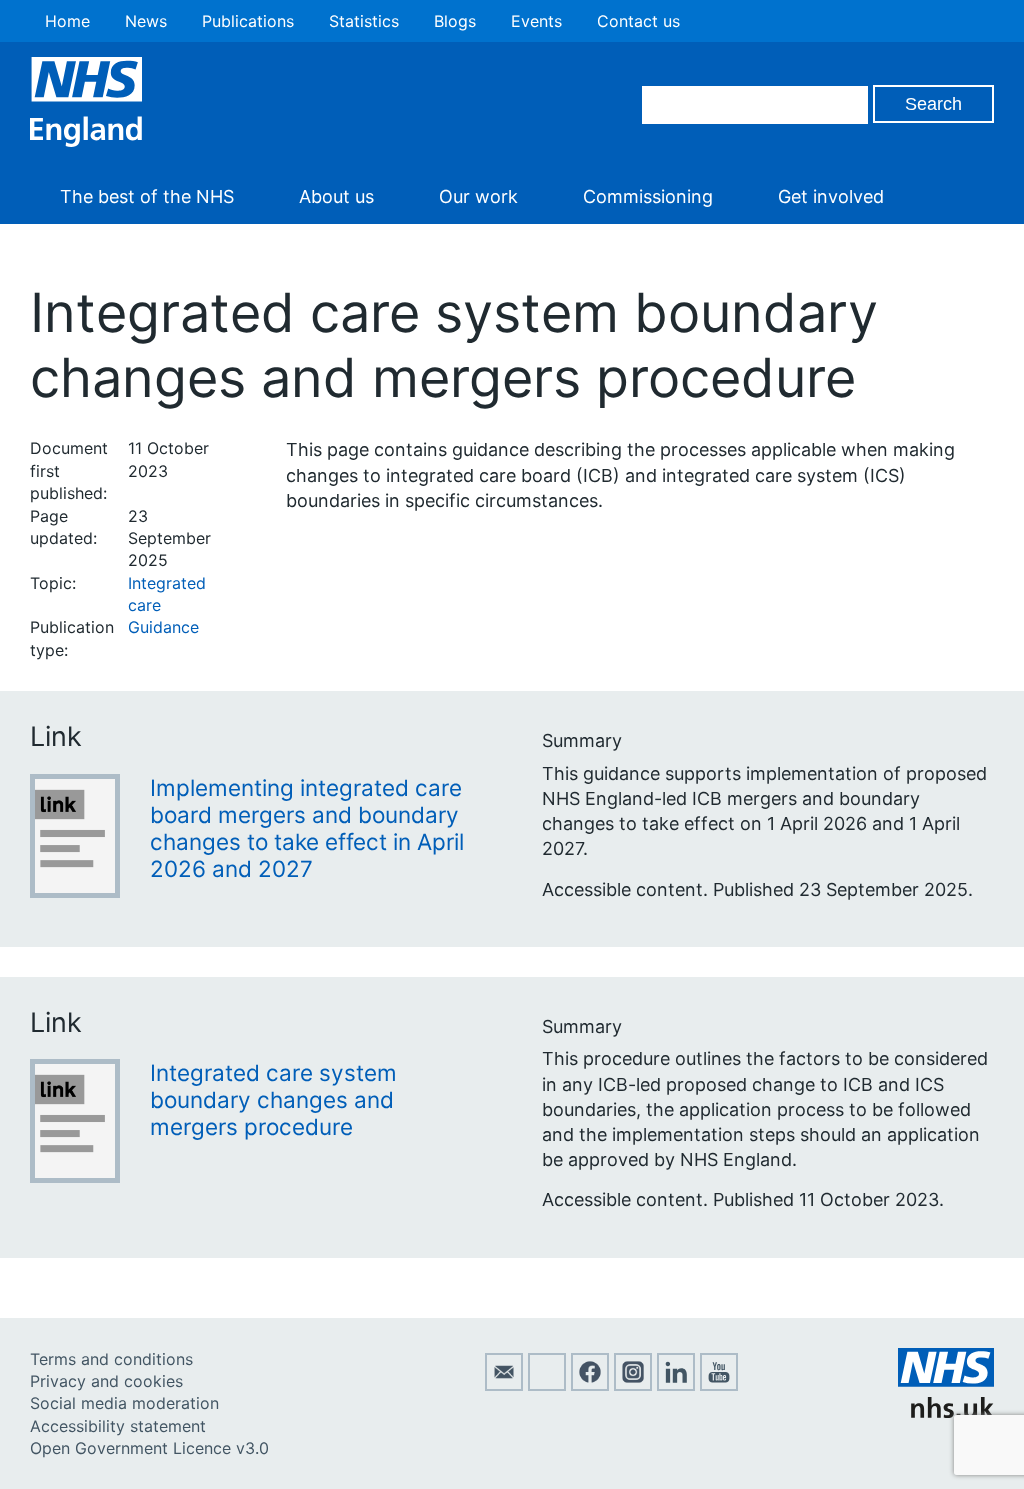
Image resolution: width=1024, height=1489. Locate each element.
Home (67, 21)
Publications (248, 21)
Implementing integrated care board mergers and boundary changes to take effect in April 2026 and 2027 (307, 828)
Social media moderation (124, 1403)
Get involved (831, 196)
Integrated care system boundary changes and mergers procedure (273, 1099)
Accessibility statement (118, 1426)
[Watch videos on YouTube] (719, 1385)
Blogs (455, 21)
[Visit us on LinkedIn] (676, 1385)
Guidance (163, 627)
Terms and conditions (111, 1359)
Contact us (638, 21)
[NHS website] (946, 1412)
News (146, 21)
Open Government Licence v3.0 (149, 1448)
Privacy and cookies (106, 1381)
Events (536, 21)
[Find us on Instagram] (633, 1385)
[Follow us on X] (547, 1385)
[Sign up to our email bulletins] (504, 1385)
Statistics (364, 21)
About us (336, 196)
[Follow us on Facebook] (590, 1385)
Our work (478, 196)
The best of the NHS (147, 196)
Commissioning (648, 196)
